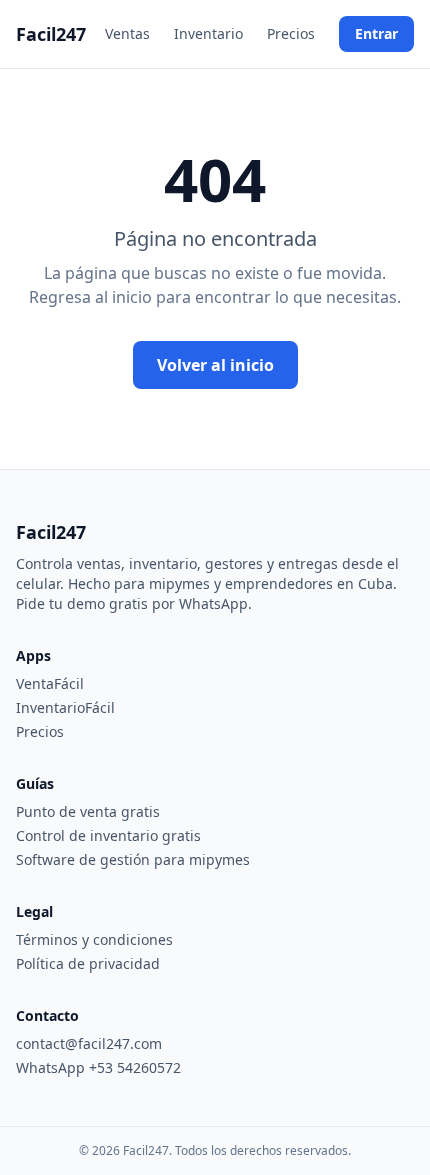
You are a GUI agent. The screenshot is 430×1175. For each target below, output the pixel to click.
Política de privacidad (88, 963)
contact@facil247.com (89, 1043)
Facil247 (51, 34)
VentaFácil (50, 683)
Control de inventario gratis (108, 835)
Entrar (376, 33)
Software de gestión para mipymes (133, 859)
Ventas (127, 33)
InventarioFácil (65, 707)
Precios (291, 33)
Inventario (208, 33)
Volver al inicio (215, 365)
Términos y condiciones (94, 939)
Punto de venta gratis (88, 811)
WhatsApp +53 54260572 (98, 1067)
